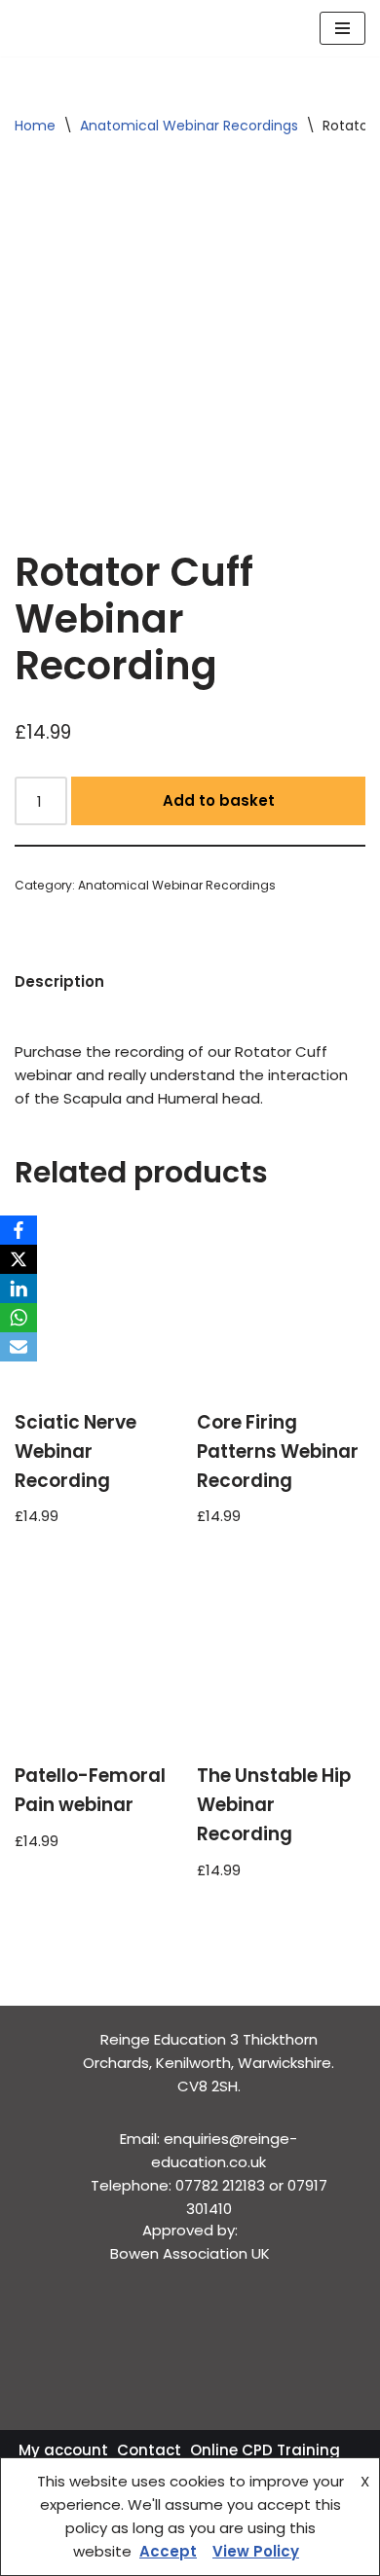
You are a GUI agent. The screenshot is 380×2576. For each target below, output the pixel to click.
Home (35, 126)
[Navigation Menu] (342, 28)
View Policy (256, 2551)
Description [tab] (59, 981)
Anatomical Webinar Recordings (189, 126)
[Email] (19, 1347)
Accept (168, 2551)
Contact (149, 2450)
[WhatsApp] (19, 1318)
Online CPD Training (265, 2450)
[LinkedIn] (19, 1288)
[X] (19, 1259)
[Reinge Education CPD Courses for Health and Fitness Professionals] (73, 28)
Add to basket (219, 800)
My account (63, 2450)
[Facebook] (19, 1230)
